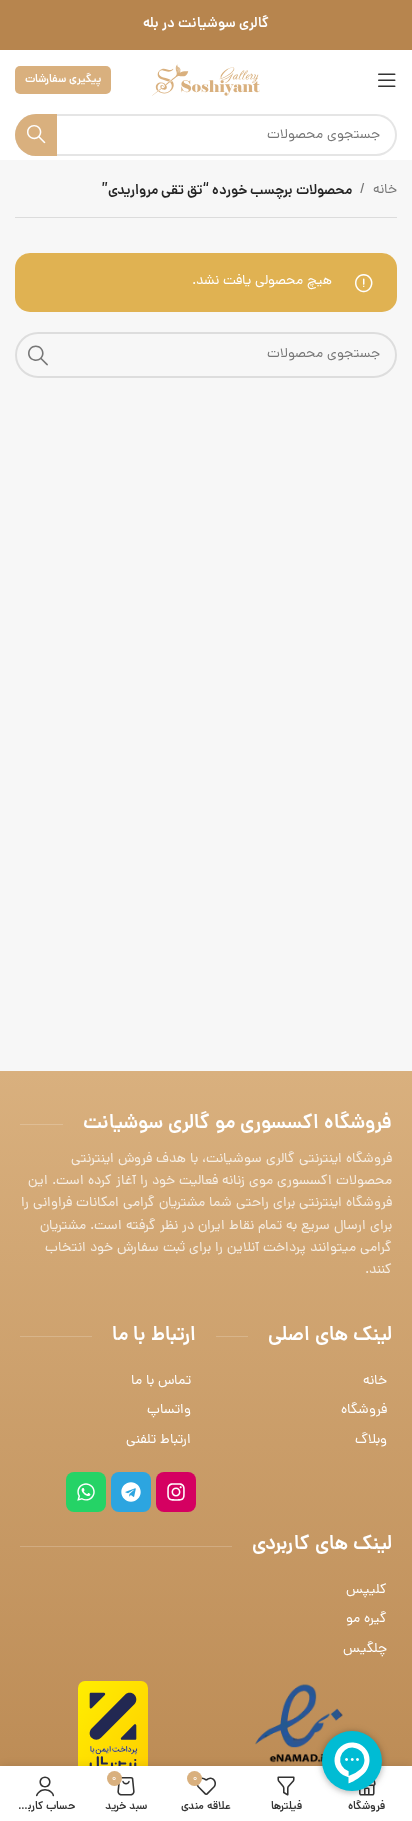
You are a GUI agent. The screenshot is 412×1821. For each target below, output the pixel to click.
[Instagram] (176, 1492)
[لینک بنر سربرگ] (206, 25)
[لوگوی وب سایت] (206, 81)
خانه (385, 190)
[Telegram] (131, 1492)
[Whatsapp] (86, 1492)
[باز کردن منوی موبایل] (387, 80)
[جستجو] (36, 135)
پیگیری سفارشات (63, 79)
